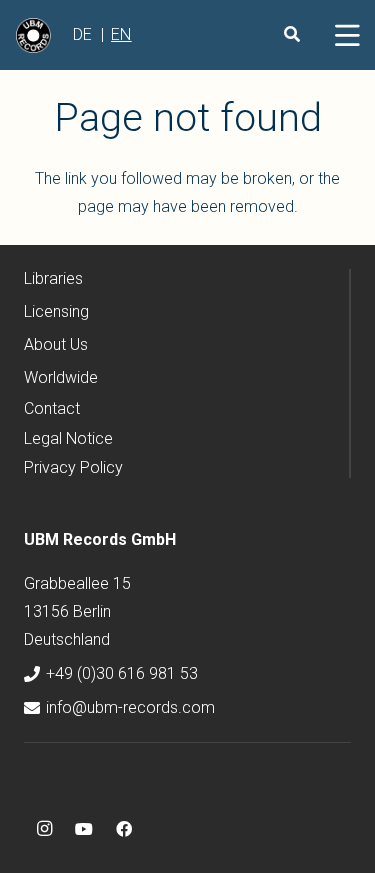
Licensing (56, 311)
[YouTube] (84, 829)
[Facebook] (124, 829)
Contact (52, 408)
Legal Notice (68, 438)
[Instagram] (44, 829)
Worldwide (61, 377)
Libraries (53, 278)
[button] (347, 35)
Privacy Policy (73, 467)
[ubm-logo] (33, 35)
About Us (56, 344)
